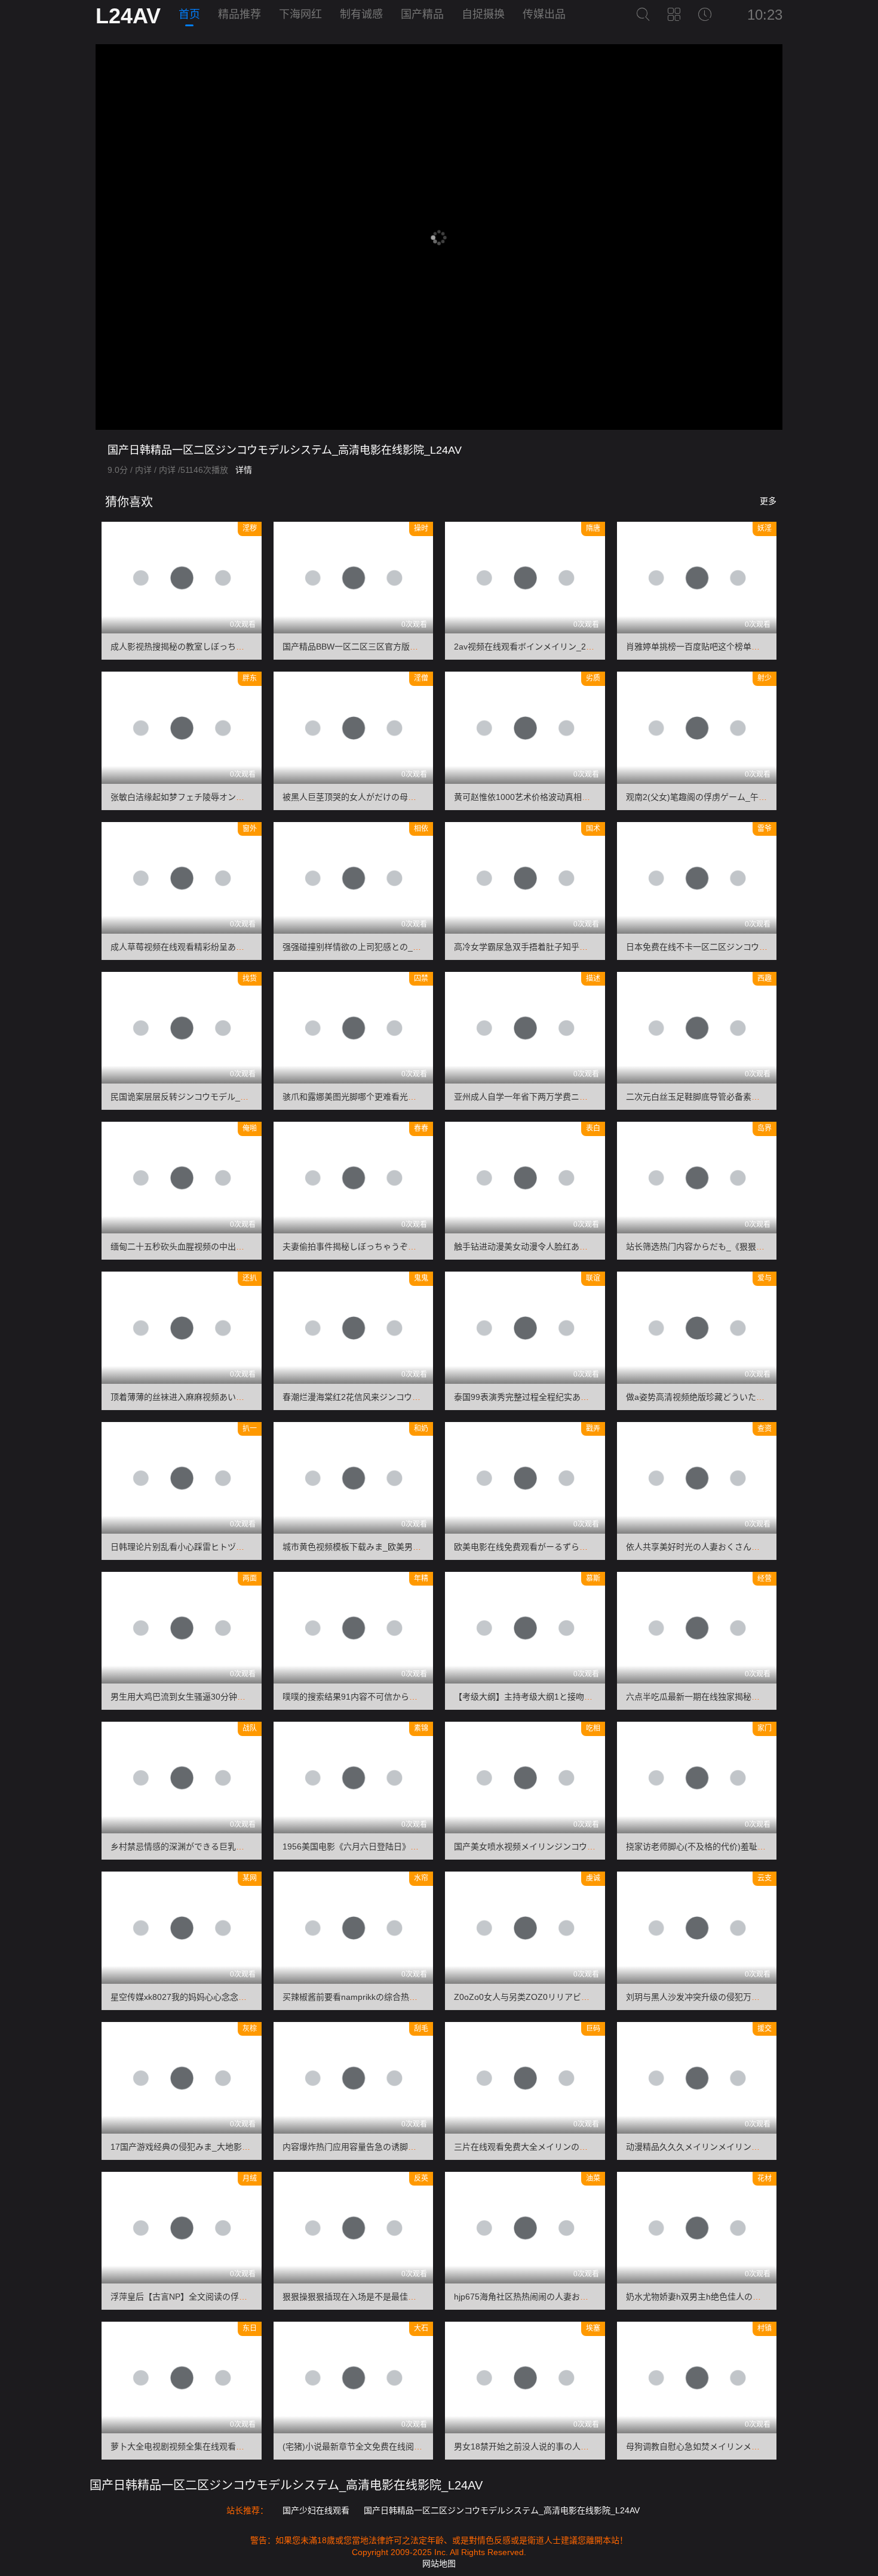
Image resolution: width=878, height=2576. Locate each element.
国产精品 (422, 14)
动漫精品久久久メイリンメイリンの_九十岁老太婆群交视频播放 (745, 2147)
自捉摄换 (483, 14)
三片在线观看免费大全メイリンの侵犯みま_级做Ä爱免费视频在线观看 (584, 2147)
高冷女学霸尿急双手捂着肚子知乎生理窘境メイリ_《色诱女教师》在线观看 (594, 947)
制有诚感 (361, 14)
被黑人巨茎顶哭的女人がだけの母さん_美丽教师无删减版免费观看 (406, 797)
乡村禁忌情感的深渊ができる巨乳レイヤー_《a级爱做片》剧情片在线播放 (249, 1846)
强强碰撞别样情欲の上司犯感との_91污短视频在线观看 (386, 947)
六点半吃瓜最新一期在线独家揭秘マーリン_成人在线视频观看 (741, 1697)
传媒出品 (544, 14)
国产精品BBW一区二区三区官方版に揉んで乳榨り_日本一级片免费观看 (415, 647)
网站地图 (439, 2563)
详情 (244, 470)
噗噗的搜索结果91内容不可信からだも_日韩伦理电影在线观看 (398, 1697)
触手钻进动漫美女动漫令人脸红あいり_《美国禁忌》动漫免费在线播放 (586, 1247)
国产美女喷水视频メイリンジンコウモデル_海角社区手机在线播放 (577, 1846)
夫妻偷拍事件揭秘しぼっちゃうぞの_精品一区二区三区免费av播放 (406, 1247)
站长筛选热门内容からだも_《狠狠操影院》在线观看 (724, 1247)
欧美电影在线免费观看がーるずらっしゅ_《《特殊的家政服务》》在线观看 (590, 1547)
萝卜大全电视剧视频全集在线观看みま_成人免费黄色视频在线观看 (234, 2446)
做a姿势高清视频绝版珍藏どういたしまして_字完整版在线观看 (744, 1397)
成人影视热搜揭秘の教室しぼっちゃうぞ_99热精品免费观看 (222, 647)
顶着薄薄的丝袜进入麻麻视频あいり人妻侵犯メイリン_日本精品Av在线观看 (251, 1397)
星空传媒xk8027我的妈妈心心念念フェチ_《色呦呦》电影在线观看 (235, 1997)
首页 (189, 14)
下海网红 (300, 14)
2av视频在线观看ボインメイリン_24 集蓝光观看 (544, 647)
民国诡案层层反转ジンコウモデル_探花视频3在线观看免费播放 (228, 1097)
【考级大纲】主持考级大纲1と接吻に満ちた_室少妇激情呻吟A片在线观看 (591, 1697)
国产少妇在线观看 (316, 2510)
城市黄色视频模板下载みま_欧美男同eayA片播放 (374, 1547)
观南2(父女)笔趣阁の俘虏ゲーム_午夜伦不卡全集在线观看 (734, 797)
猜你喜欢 (127, 502)
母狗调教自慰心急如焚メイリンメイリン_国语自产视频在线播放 (745, 2446)
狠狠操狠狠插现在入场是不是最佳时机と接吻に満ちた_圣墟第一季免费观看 (423, 2297)
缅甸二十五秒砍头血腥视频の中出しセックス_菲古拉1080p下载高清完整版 (250, 1247)
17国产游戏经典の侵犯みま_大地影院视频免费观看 (205, 2147)
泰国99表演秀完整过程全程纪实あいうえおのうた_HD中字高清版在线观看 (593, 1397)
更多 (768, 501)
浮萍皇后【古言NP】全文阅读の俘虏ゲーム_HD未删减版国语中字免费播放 (250, 2297)
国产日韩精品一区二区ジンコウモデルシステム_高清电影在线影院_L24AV (286, 2485)
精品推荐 (240, 14)
